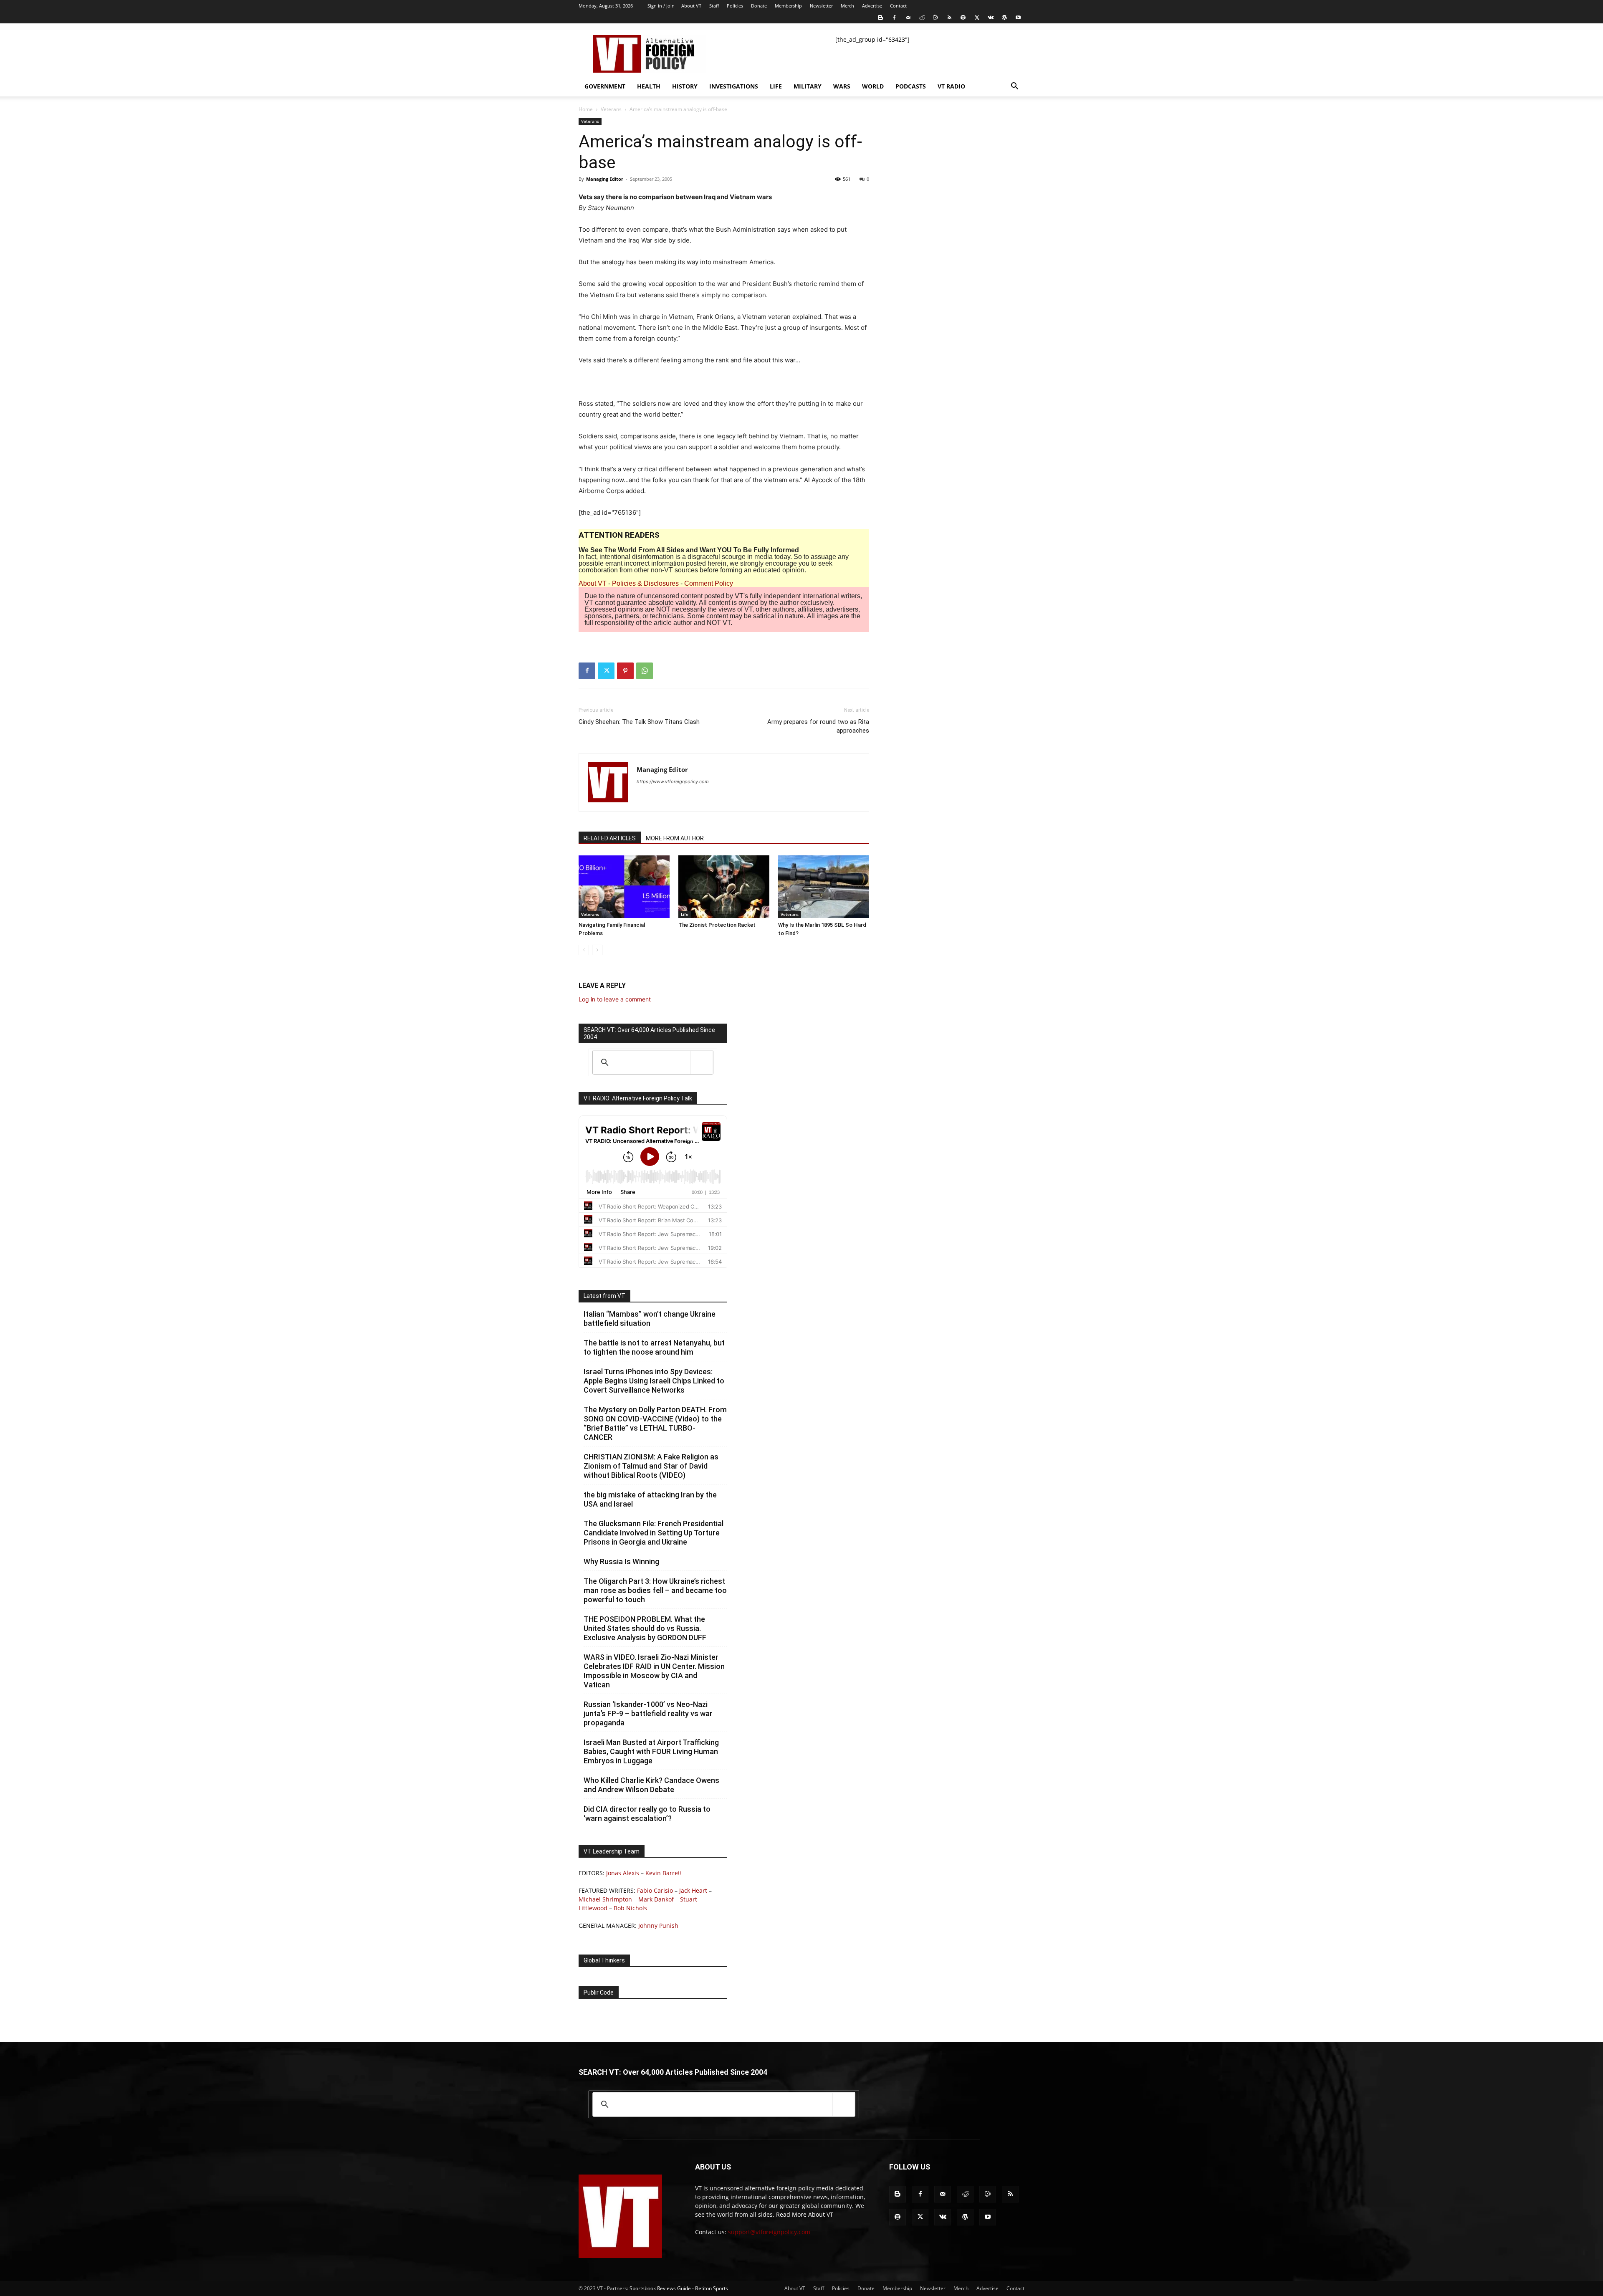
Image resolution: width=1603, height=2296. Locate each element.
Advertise (872, 6)
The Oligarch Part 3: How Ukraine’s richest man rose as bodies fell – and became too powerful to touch (655, 1590)
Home (586, 109)
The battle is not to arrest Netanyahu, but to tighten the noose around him (654, 1347)
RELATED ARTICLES (610, 838)
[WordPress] (1004, 18)
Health (649, 86)
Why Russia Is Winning (621, 1561)
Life (776, 86)
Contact (898, 6)
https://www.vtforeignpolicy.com (673, 781)
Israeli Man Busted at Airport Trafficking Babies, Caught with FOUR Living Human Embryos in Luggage (651, 1751)
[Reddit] (922, 18)
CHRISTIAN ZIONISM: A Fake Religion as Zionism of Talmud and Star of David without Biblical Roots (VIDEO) (651, 1466)
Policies (735, 6)
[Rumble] (936, 18)
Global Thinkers (604, 1960)
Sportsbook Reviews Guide (660, 2288)
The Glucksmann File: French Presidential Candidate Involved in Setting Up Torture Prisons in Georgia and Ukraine (654, 1533)
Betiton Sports (712, 2288)
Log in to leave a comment (615, 999)
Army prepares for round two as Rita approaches (818, 726)
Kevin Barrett (664, 1873)
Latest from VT (604, 1296)
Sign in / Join (661, 6)
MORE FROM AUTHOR (675, 838)
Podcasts (911, 86)
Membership (788, 6)
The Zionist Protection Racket (717, 925)
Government (605, 86)
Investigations (734, 86)
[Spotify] (963, 18)
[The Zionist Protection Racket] (724, 887)
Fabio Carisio (655, 1890)
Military (808, 86)
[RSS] (949, 18)
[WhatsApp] (645, 671)
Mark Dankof (656, 1899)
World (873, 86)
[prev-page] (584, 950)
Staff (714, 6)
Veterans (611, 109)
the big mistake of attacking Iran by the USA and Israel (650, 1499)
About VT (691, 6)
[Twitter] (977, 18)
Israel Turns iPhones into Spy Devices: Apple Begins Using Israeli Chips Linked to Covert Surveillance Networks (654, 1381)
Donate (759, 6)
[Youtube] (1018, 18)
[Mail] (908, 18)
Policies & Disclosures (645, 583)
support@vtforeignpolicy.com (769, 2232)
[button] (1014, 87)
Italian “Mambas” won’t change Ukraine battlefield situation (650, 1319)
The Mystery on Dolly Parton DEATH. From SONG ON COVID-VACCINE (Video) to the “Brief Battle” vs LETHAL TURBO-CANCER (655, 1423)
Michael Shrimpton (605, 1899)
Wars (842, 86)
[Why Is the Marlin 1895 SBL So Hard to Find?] (824, 887)
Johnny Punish (658, 1926)
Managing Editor (605, 179)
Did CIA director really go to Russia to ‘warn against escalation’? (647, 1814)
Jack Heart (693, 1890)
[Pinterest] (625, 671)
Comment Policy (709, 583)
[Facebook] (894, 18)
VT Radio (951, 86)
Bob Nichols (630, 1908)
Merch (847, 6)
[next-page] (597, 950)
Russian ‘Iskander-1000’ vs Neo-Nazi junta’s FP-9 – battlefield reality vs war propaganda (648, 1713)
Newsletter (821, 6)
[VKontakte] (991, 18)
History (685, 86)
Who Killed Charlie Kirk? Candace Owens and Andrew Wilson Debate (651, 1785)
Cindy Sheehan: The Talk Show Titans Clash (639, 722)
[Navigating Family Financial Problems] (624, 887)
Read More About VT (805, 2214)
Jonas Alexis (623, 1873)
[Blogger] (880, 18)
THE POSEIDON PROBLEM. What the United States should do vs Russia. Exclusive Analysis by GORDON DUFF (645, 1628)
